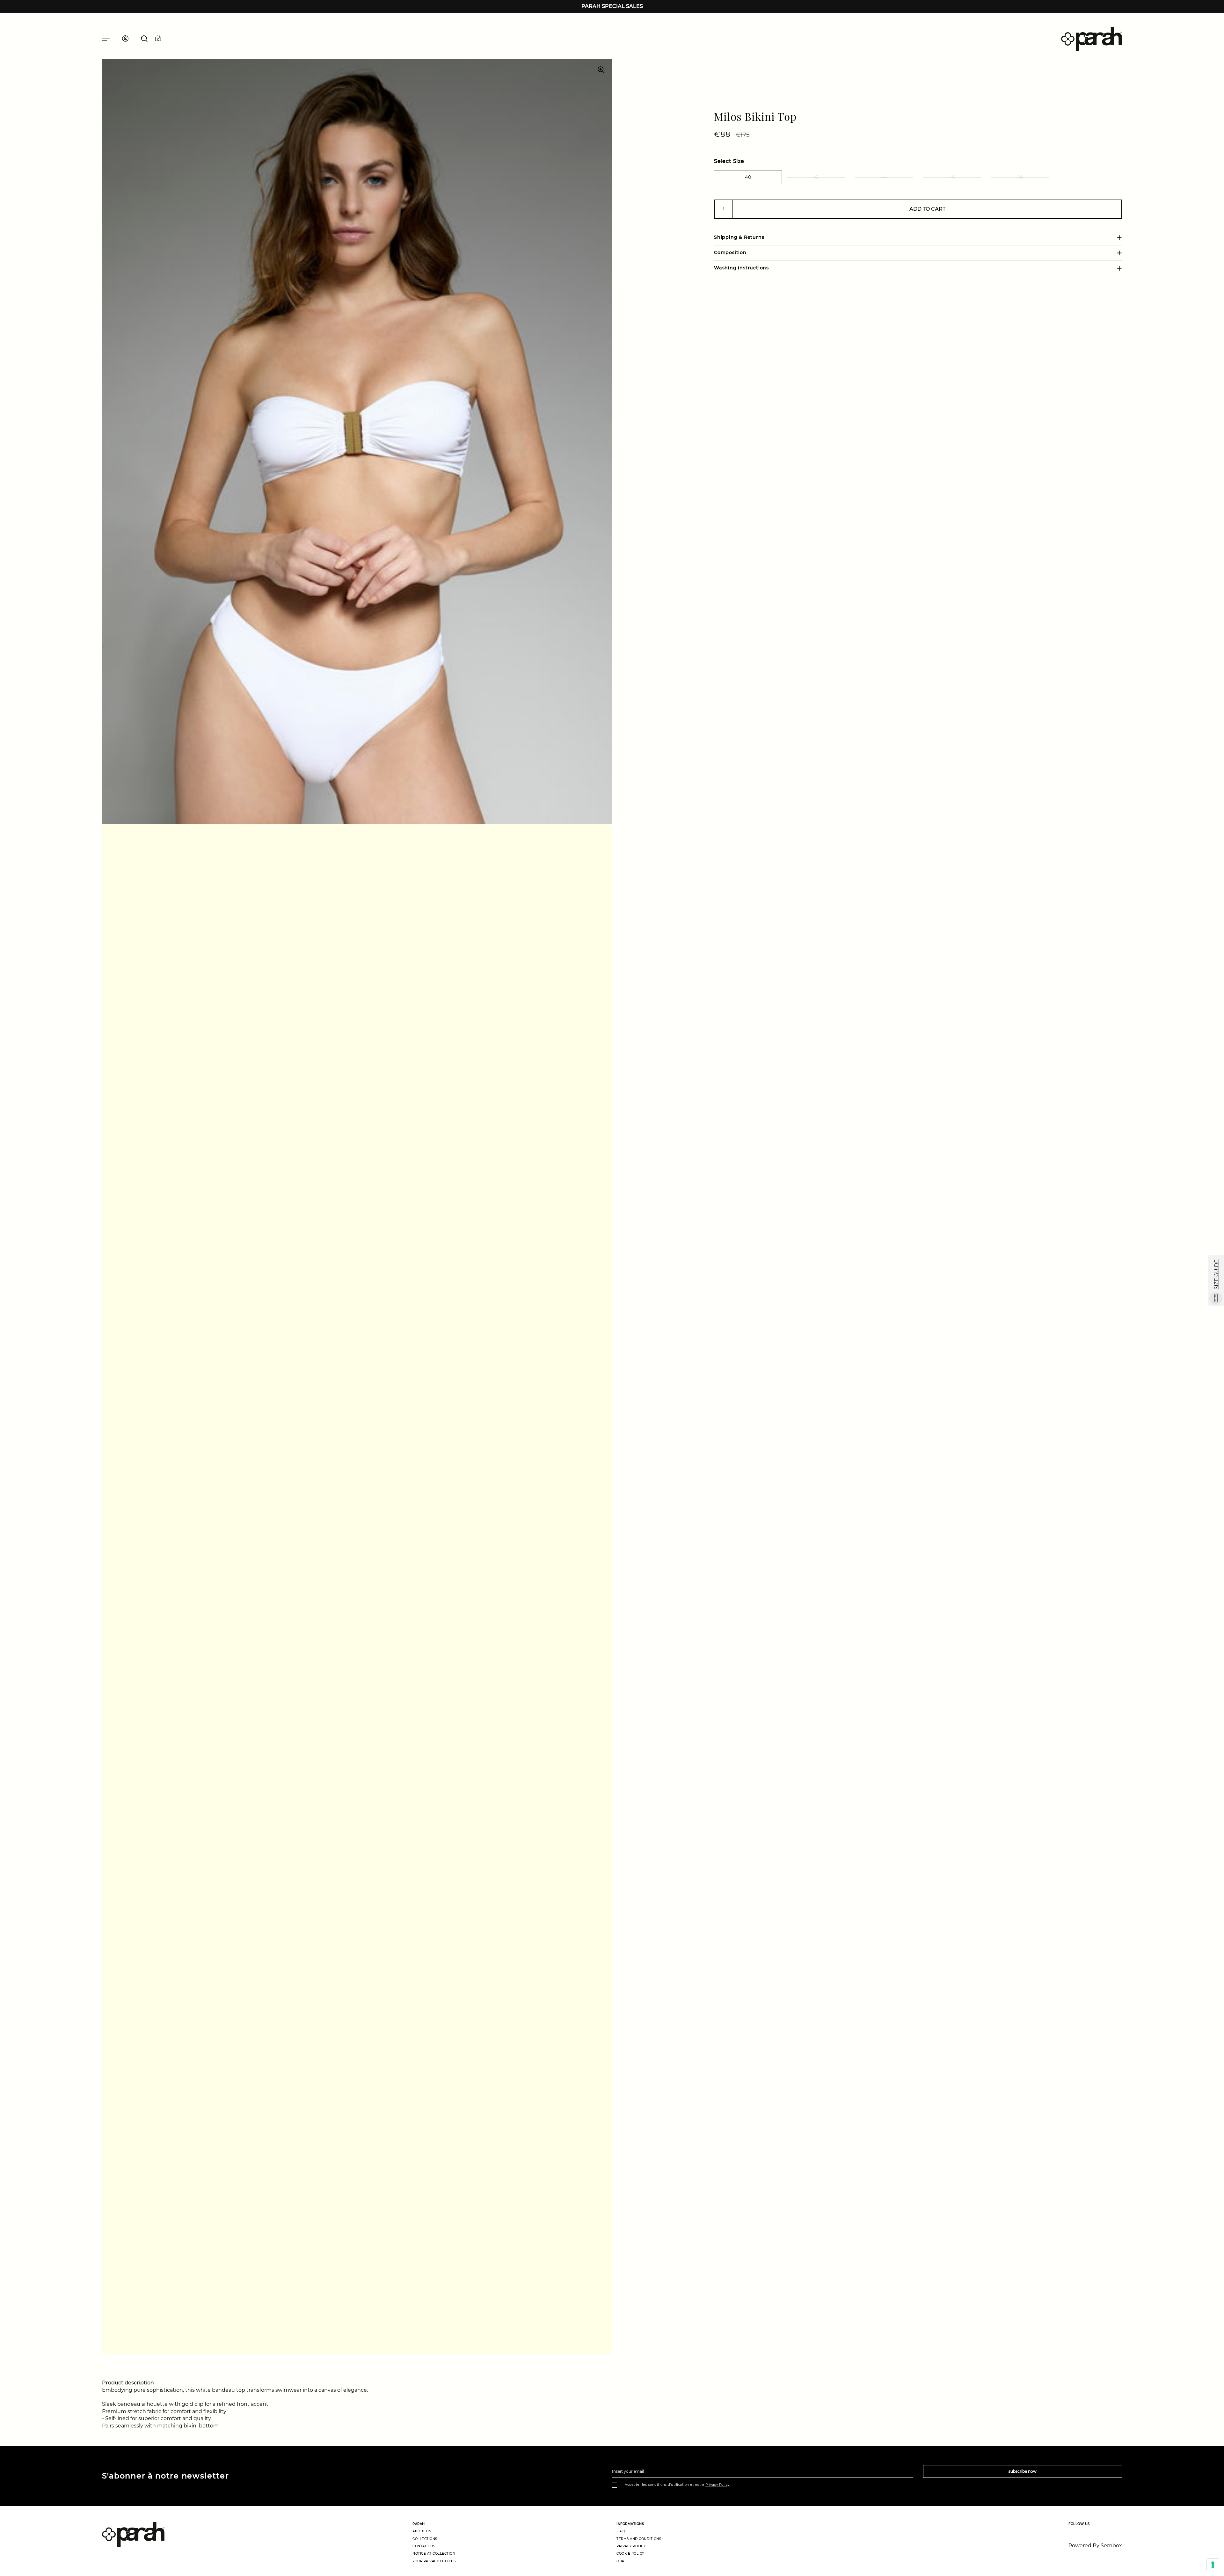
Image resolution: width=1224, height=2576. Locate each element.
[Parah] (1092, 39)
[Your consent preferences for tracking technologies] (1213, 2565)
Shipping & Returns (739, 237)
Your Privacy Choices (434, 2561)
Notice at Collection (434, 2554)
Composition (730, 252)
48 (1020, 177)
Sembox (1111, 2546)
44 (884, 177)
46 (952, 177)
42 (816, 177)
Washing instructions (741, 268)
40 (748, 177)
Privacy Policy (718, 2485)
